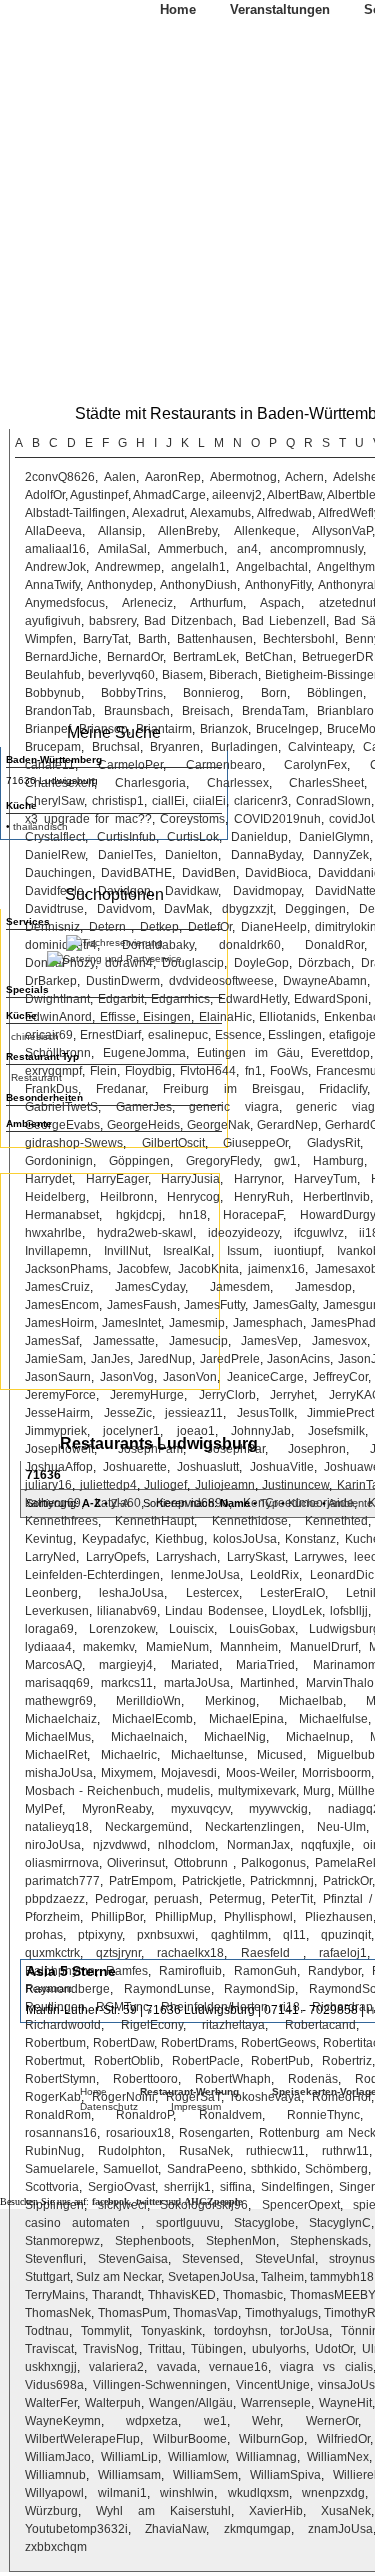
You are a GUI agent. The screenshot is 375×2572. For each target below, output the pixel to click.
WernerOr (332, 2421)
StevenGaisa (133, 2259)
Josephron (317, 1449)
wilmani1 (122, 2493)
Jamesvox (339, 1341)
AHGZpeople (213, 2201)
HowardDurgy (337, 1215)
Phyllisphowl (258, 1917)
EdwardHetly (252, 999)
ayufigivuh (53, 621)
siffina (236, 2187)
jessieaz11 (194, 1413)
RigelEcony (152, 2025)
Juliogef (165, 1485)
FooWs (289, 1071)
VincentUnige (273, 2385)
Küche (303, 1503)
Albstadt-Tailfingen (75, 513)
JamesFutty (214, 1305)
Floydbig (148, 1071)
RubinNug (53, 2151)
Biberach (233, 675)
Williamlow (197, 2457)
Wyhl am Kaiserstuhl (163, 2511)
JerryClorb (227, 1395)
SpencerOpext (301, 2205)
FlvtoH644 (208, 1071)
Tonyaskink (171, 2331)
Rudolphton (130, 2151)
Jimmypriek (56, 1431)
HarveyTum (325, 1179)
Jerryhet (292, 1395)
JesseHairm (57, 1413)
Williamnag (266, 2457)
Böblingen (335, 693)
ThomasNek (58, 2313)
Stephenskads (329, 2241)
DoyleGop (261, 963)
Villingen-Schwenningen (160, 2385)
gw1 (285, 1161)
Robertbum (55, 2043)
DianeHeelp (274, 927)
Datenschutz (109, 2106)
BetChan (269, 657)
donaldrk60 (250, 945)
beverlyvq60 (121, 675)
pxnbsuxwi (166, 1935)
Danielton (191, 855)
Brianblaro (345, 711)
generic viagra (234, 1107)
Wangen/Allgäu (191, 2403)
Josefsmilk (336, 1431)
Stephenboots (153, 2241)
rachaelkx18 (190, 1953)
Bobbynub (53, 693)
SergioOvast (121, 2187)
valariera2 (116, 2367)
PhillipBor (117, 1917)
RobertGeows (278, 2043)
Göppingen (139, 1161)
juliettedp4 (108, 1485)
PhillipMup (184, 1917)
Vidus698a (54, 2385)
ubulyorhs (279, 2349)
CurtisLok (193, 837)
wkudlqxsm (258, 2493)
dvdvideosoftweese (221, 981)
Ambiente (350, 1503)
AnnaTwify (52, 585)
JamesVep (269, 1341)
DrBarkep (51, 981)
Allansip (120, 531)
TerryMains (55, 2295)
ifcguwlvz (319, 1233)
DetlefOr (210, 927)
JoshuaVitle (282, 1467)
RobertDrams (197, 2043)
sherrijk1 (187, 2187)
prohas (44, 1935)
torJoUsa (304, 2331)
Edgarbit (121, 999)
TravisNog (111, 2349)
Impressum (196, 2106)
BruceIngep (287, 729)
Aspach (280, 603)
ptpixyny (100, 1935)
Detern (110, 927)
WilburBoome (190, 2439)
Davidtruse (54, 909)
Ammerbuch (191, 549)
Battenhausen (215, 639)
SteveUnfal (285, 2259)
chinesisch (35, 1036)
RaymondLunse (167, 1989)
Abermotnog (243, 477)
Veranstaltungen (280, 9)
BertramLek (204, 657)
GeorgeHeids (143, 1125)
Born (274, 693)
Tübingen (217, 2349)
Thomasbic (253, 2295)
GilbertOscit (173, 1143)
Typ (269, 1503)
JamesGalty (284, 1305)
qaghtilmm (239, 1935)
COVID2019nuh (277, 819)
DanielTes (125, 855)
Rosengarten (214, 2133)
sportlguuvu (188, 2223)
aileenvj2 (237, 495)
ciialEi (209, 801)
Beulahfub (53, 675)
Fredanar (120, 1089)
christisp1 (118, 801)
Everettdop (340, 1053)
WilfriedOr (343, 2439)
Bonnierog (211, 693)
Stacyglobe (264, 2223)
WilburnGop (271, 2439)
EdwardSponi (331, 999)
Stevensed (211, 2259)
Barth (152, 639)
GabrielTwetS (61, 1107)
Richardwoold (63, 2025)
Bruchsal (116, 747)
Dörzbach (324, 963)
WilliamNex (338, 2457)
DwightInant (57, 999)
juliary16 (48, 1485)
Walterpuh (113, 2403)
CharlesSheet (326, 783)
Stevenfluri (54, 2259)
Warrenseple (276, 2403)
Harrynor (257, 1179)
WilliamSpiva (285, 2475)
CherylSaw (54, 801)
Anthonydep (120, 585)
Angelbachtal (272, 567)
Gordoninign (59, 1161)
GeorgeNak (218, 1125)
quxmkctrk (52, 1953)
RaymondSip (259, 1989)
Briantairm (164, 729)
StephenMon (241, 2241)
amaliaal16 (55, 549)
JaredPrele (230, 1359)
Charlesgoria (150, 783)
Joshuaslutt (208, 1467)
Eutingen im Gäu (248, 1053)
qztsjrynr (118, 1953)
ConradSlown (333, 801)
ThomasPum (132, 2313)
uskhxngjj (51, 2367)
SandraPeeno (205, 2169)
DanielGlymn (334, 837)
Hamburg (338, 1161)
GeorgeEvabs (62, 1125)
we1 (215, 2421)
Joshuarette (135, 1467)
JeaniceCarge (265, 1377)
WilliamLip (129, 2457)
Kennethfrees (61, 1521)
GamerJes (144, 1107)
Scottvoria (52, 2187)
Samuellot (130, 2169)
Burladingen (244, 747)
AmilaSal (122, 549)
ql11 (294, 1935)
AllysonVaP (342, 531)
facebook (111, 2201)
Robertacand (320, 2025)
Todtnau (47, 2331)
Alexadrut (158, 513)
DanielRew (55, 855)
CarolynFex (315, 765)
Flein (103, 1071)
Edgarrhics (180, 999)
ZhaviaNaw (175, 2529)
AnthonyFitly (278, 585)
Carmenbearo (224, 765)
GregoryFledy (222, 1161)
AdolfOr (45, 495)
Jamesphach (268, 1323)
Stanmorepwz (62, 2241)
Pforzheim (52, 1917)
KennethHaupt (154, 1521)
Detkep (159, 927)
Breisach (206, 711)
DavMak (186, 909)
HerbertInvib (336, 1197)
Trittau (165, 2349)
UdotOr (334, 2349)
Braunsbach (137, 711)
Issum (243, 1251)
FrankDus (51, 1089)
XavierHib (276, 2511)
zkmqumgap (257, 2529)
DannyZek (341, 855)
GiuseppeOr (255, 1143)
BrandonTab (58, 711)
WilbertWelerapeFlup (82, 2439)
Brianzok (224, 729)
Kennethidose (250, 1521)
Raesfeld (272, 1953)
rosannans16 (61, 2133)
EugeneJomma (144, 1053)
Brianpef (48, 729)
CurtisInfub (126, 837)
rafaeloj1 (343, 1953)
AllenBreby (187, 531)
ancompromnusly (316, 549)
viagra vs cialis (326, 2367)
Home (178, 9)
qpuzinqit (346, 1935)
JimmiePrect (340, 1413)
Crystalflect (55, 837)
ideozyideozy (243, 1233)
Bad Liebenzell (284, 621)
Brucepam (53, 747)
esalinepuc (178, 1035)
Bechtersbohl (299, 639)
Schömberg (336, 2169)
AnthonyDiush (198, 585)
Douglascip (193, 963)
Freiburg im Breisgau (232, 1089)
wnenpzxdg (333, 2493)
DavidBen (209, 873)
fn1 (253, 1071)
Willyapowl (54, 2493)
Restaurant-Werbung (189, 2091)
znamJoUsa (340, 2529)
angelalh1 (198, 567)
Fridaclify (343, 1089)
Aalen (120, 477)
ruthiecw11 (275, 2151)
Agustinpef (99, 495)
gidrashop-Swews (74, 1143)
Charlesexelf (59, 783)
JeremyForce (60, 1395)
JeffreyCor (340, 1377)
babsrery (112, 621)
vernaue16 (238, 2367)
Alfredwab (284, 513)
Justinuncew (295, 1485)
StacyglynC (340, 2223)
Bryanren (175, 747)
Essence (238, 1035)
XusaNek (346, 2511)
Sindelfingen (295, 2187)
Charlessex (238, 783)
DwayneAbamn (325, 981)
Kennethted (336, 1521)
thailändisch (40, 826)
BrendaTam (273, 711)
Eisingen (167, 1017)
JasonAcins (298, 1359)
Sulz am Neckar (118, 2277)
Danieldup (259, 837)
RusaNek (204, 2151)
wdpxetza (152, 2421)
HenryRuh (262, 1197)
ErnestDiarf (110, 1035)
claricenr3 (261, 801)
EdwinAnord (58, 1017)
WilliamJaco (58, 2457)
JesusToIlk (265, 1413)
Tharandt (116, 2295)
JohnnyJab (261, 1431)
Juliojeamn (225, 1485)
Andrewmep (128, 567)
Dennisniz (52, 927)
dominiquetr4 (61, 945)
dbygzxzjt (247, 909)
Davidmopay (267, 891)
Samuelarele (60, 2169)
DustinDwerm (123, 981)
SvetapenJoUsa (211, 2277)
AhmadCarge (169, 495)
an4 (247, 549)
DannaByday (266, 855)
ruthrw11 (345, 2151)
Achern (304, 477)
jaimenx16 (276, 1269)
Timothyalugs (281, 2313)
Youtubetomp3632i (76, 2529)
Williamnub (55, 2475)
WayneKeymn (63, 2421)
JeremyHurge (147, 1395)
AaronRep (173, 477)
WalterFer (51, 2403)
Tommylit (105, 2331)
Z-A (119, 1503)
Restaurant (36, 1077)
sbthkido (274, 2169)
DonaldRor (334, 945)
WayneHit (345, 2403)
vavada (177, 2367)
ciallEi (168, 801)
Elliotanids (287, 1017)
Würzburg (51, 2511)
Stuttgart (47, 2277)
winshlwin (187, 2493)
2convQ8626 (60, 477)
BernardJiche (61, 657)
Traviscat (49, 2349)
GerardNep (287, 1125)
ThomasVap (205, 2313)
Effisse (118, 1017)
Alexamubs (220, 513)
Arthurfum (216, 603)
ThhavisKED (182, 2295)
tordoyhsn (241, 2331)
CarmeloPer (130, 765)
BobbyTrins (132, 693)
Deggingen (315, 909)
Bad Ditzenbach (188, 621)
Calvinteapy (320, 747)
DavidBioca (276, 873)
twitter (149, 2201)
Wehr (266, 2421)
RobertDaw (123, 2043)
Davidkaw (191, 891)
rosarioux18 (138, 2133)
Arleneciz (147, 603)
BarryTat (105, 639)
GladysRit (333, 1143)
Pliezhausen (339, 1917)
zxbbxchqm (56, 2547)
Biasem (182, 675)
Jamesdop (323, 1287)
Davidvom (124, 909)
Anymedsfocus (65, 603)
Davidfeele (54, 891)
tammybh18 (342, 2277)
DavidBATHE (136, 873)
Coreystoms (192, 819)
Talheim (282, 2277)
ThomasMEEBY (332, 2295)
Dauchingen (58, 873)
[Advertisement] (110, 1279)
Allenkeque (265, 531)
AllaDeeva (53, 531)
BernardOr (135, 657)
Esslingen (295, 1035)
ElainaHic (225, 1017)
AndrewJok (55, 567)
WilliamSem (205, 2475)
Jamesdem (240, 1287)
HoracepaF (253, 1215)
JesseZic (128, 1413)
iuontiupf (297, 1251)
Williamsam (129, 2475)
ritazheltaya (233, 2025)
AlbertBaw (294, 495)
